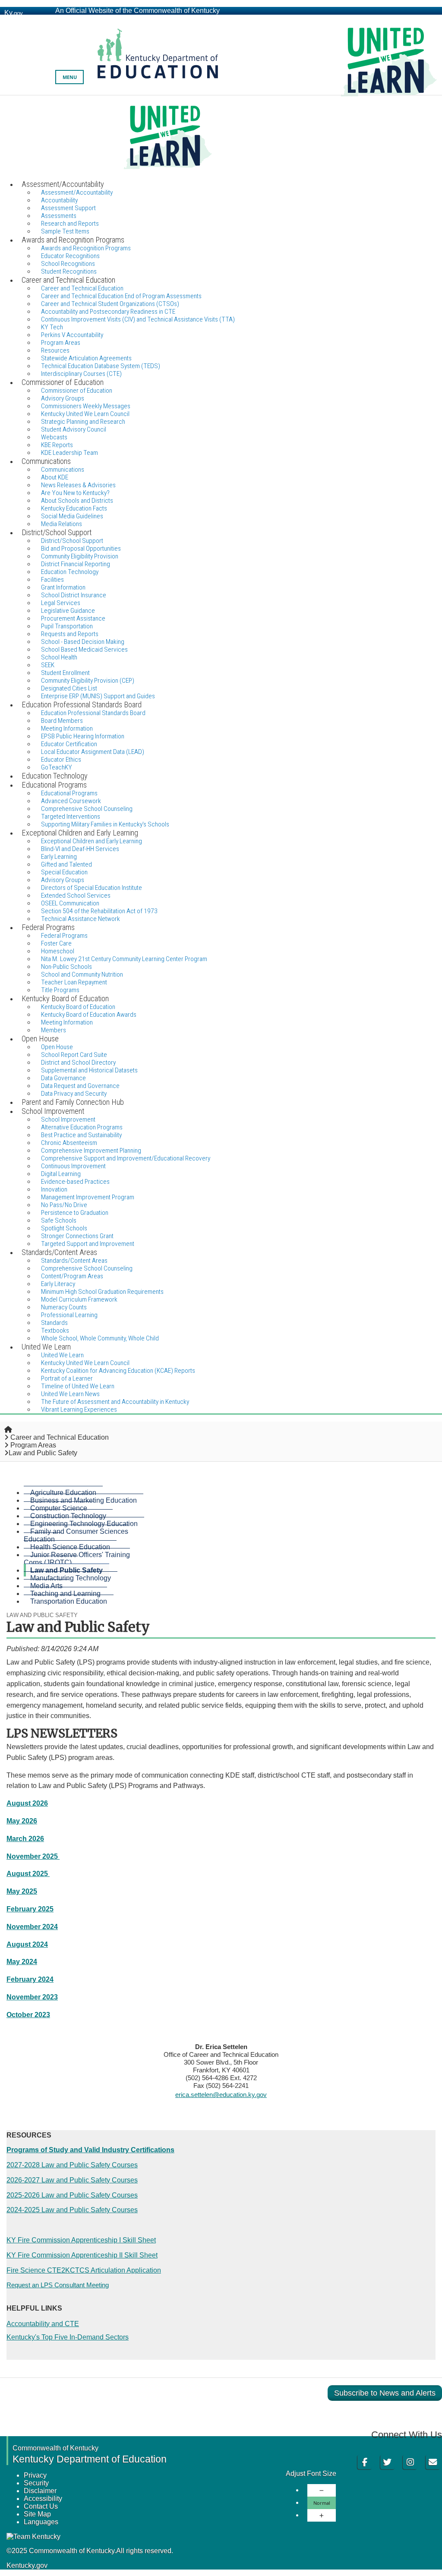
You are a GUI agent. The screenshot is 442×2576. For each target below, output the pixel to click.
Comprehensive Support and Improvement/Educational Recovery (126, 1158)
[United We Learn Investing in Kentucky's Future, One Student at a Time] (221, 137)
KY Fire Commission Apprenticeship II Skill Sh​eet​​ (82, 2255)
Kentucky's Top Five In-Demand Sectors (68, 2337)
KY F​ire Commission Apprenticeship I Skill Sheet (81, 2240)
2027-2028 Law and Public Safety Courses (72, 2165)
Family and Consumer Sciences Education (76, 1535)
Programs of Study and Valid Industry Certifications (90, 2150)
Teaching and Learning (65, 1594)
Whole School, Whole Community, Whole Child (100, 1338)
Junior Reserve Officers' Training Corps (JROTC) (77, 1559)
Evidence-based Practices (75, 1182)
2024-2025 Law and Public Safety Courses (72, 2210)
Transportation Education (69, 1601)
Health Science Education (70, 1547)
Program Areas (33, 1445)
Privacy (35, 2475)
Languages (41, 2522)
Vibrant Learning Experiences (79, 1409)
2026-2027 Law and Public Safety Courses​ (72, 2180)
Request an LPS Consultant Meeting (58, 2285)
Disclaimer (40, 2491)
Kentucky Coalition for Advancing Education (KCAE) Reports (118, 1371)
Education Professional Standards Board (93, 713)
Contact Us (41, 2506)
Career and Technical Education (60, 1437)
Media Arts (46, 1586)
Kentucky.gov (27, 2565)
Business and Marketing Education (84, 1500)
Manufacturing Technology (71, 1578)
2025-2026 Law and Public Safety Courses (72, 2195)
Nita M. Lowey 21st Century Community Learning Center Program (124, 959)
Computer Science (59, 1508)
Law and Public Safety (66, 1570)
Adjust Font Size (311, 2474)
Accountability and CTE (43, 2324)
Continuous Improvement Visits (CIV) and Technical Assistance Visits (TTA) (138, 319)
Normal (322, 2503)
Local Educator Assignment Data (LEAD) (93, 752)
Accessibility (43, 2499)
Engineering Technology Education (84, 1524)
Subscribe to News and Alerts (385, 2393)
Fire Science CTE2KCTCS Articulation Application (84, 2270)
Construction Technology (68, 1516)
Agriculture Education (63, 1493)
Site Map (37, 2514)
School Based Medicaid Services (84, 650)
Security (36, 2483)
